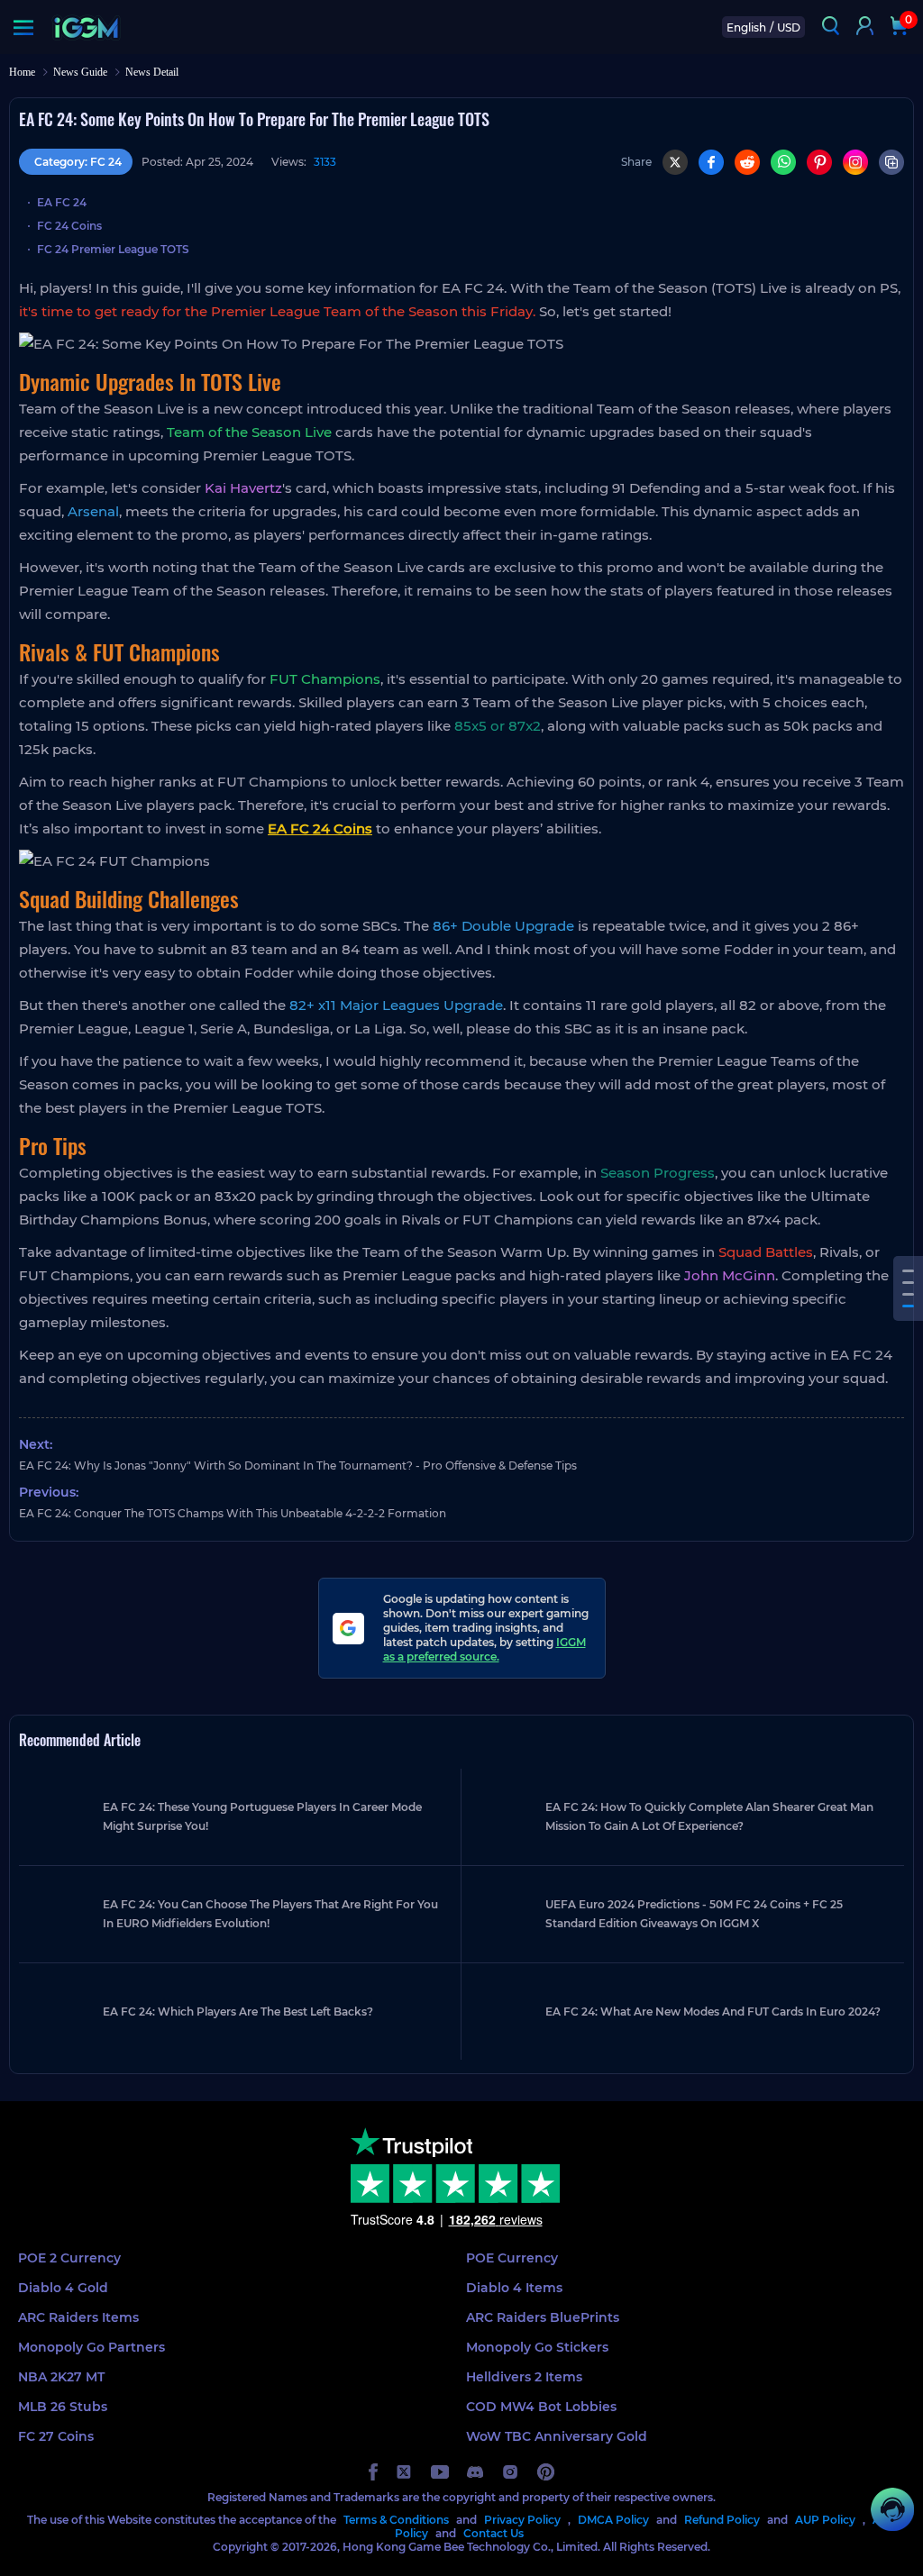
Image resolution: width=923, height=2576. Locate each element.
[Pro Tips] (908, 1306)
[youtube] (440, 2472)
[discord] (475, 2472)
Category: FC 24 (78, 162)
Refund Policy (722, 2520)
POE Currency (512, 2258)
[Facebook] (711, 162)
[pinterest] (546, 2472)
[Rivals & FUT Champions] (908, 1283)
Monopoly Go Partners (91, 2347)
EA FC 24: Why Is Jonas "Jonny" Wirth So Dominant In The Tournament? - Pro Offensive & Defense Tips (298, 1465)
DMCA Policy (613, 2520)
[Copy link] (891, 162)
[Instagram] (855, 162)
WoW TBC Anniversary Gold (557, 2436)
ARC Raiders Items (78, 2317)
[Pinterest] (819, 162)
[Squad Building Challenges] (908, 1294)
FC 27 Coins (56, 2436)
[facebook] (373, 2472)
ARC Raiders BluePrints (543, 2317)
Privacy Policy (522, 2520)
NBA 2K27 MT (61, 2377)
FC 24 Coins (69, 226)
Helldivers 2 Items (524, 2377)
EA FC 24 (62, 202)
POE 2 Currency (69, 2258)
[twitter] (404, 2472)
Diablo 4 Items (514, 2288)
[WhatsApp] (783, 162)
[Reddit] (747, 162)
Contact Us (493, 2533)
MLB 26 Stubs (63, 2407)
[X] (675, 162)
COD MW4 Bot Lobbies (541, 2407)
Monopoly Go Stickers (537, 2347)
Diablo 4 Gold (63, 2288)
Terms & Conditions (396, 2520)
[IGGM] (86, 27)
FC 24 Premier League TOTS (113, 249)
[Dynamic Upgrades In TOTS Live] (908, 1271)
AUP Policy (825, 2520)
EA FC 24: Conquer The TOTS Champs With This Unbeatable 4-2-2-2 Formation (233, 1513)
